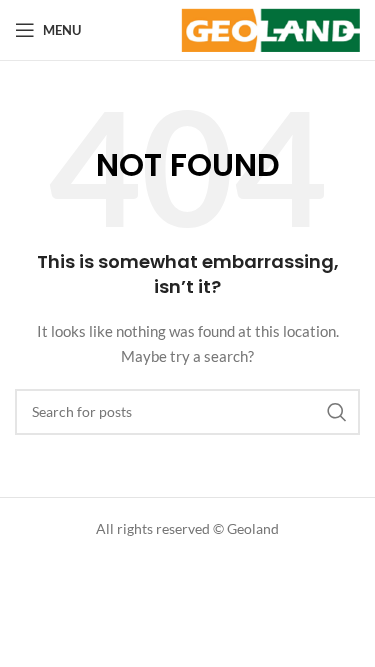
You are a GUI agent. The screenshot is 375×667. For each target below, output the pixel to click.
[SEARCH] (337, 412)
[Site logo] (270, 28)
